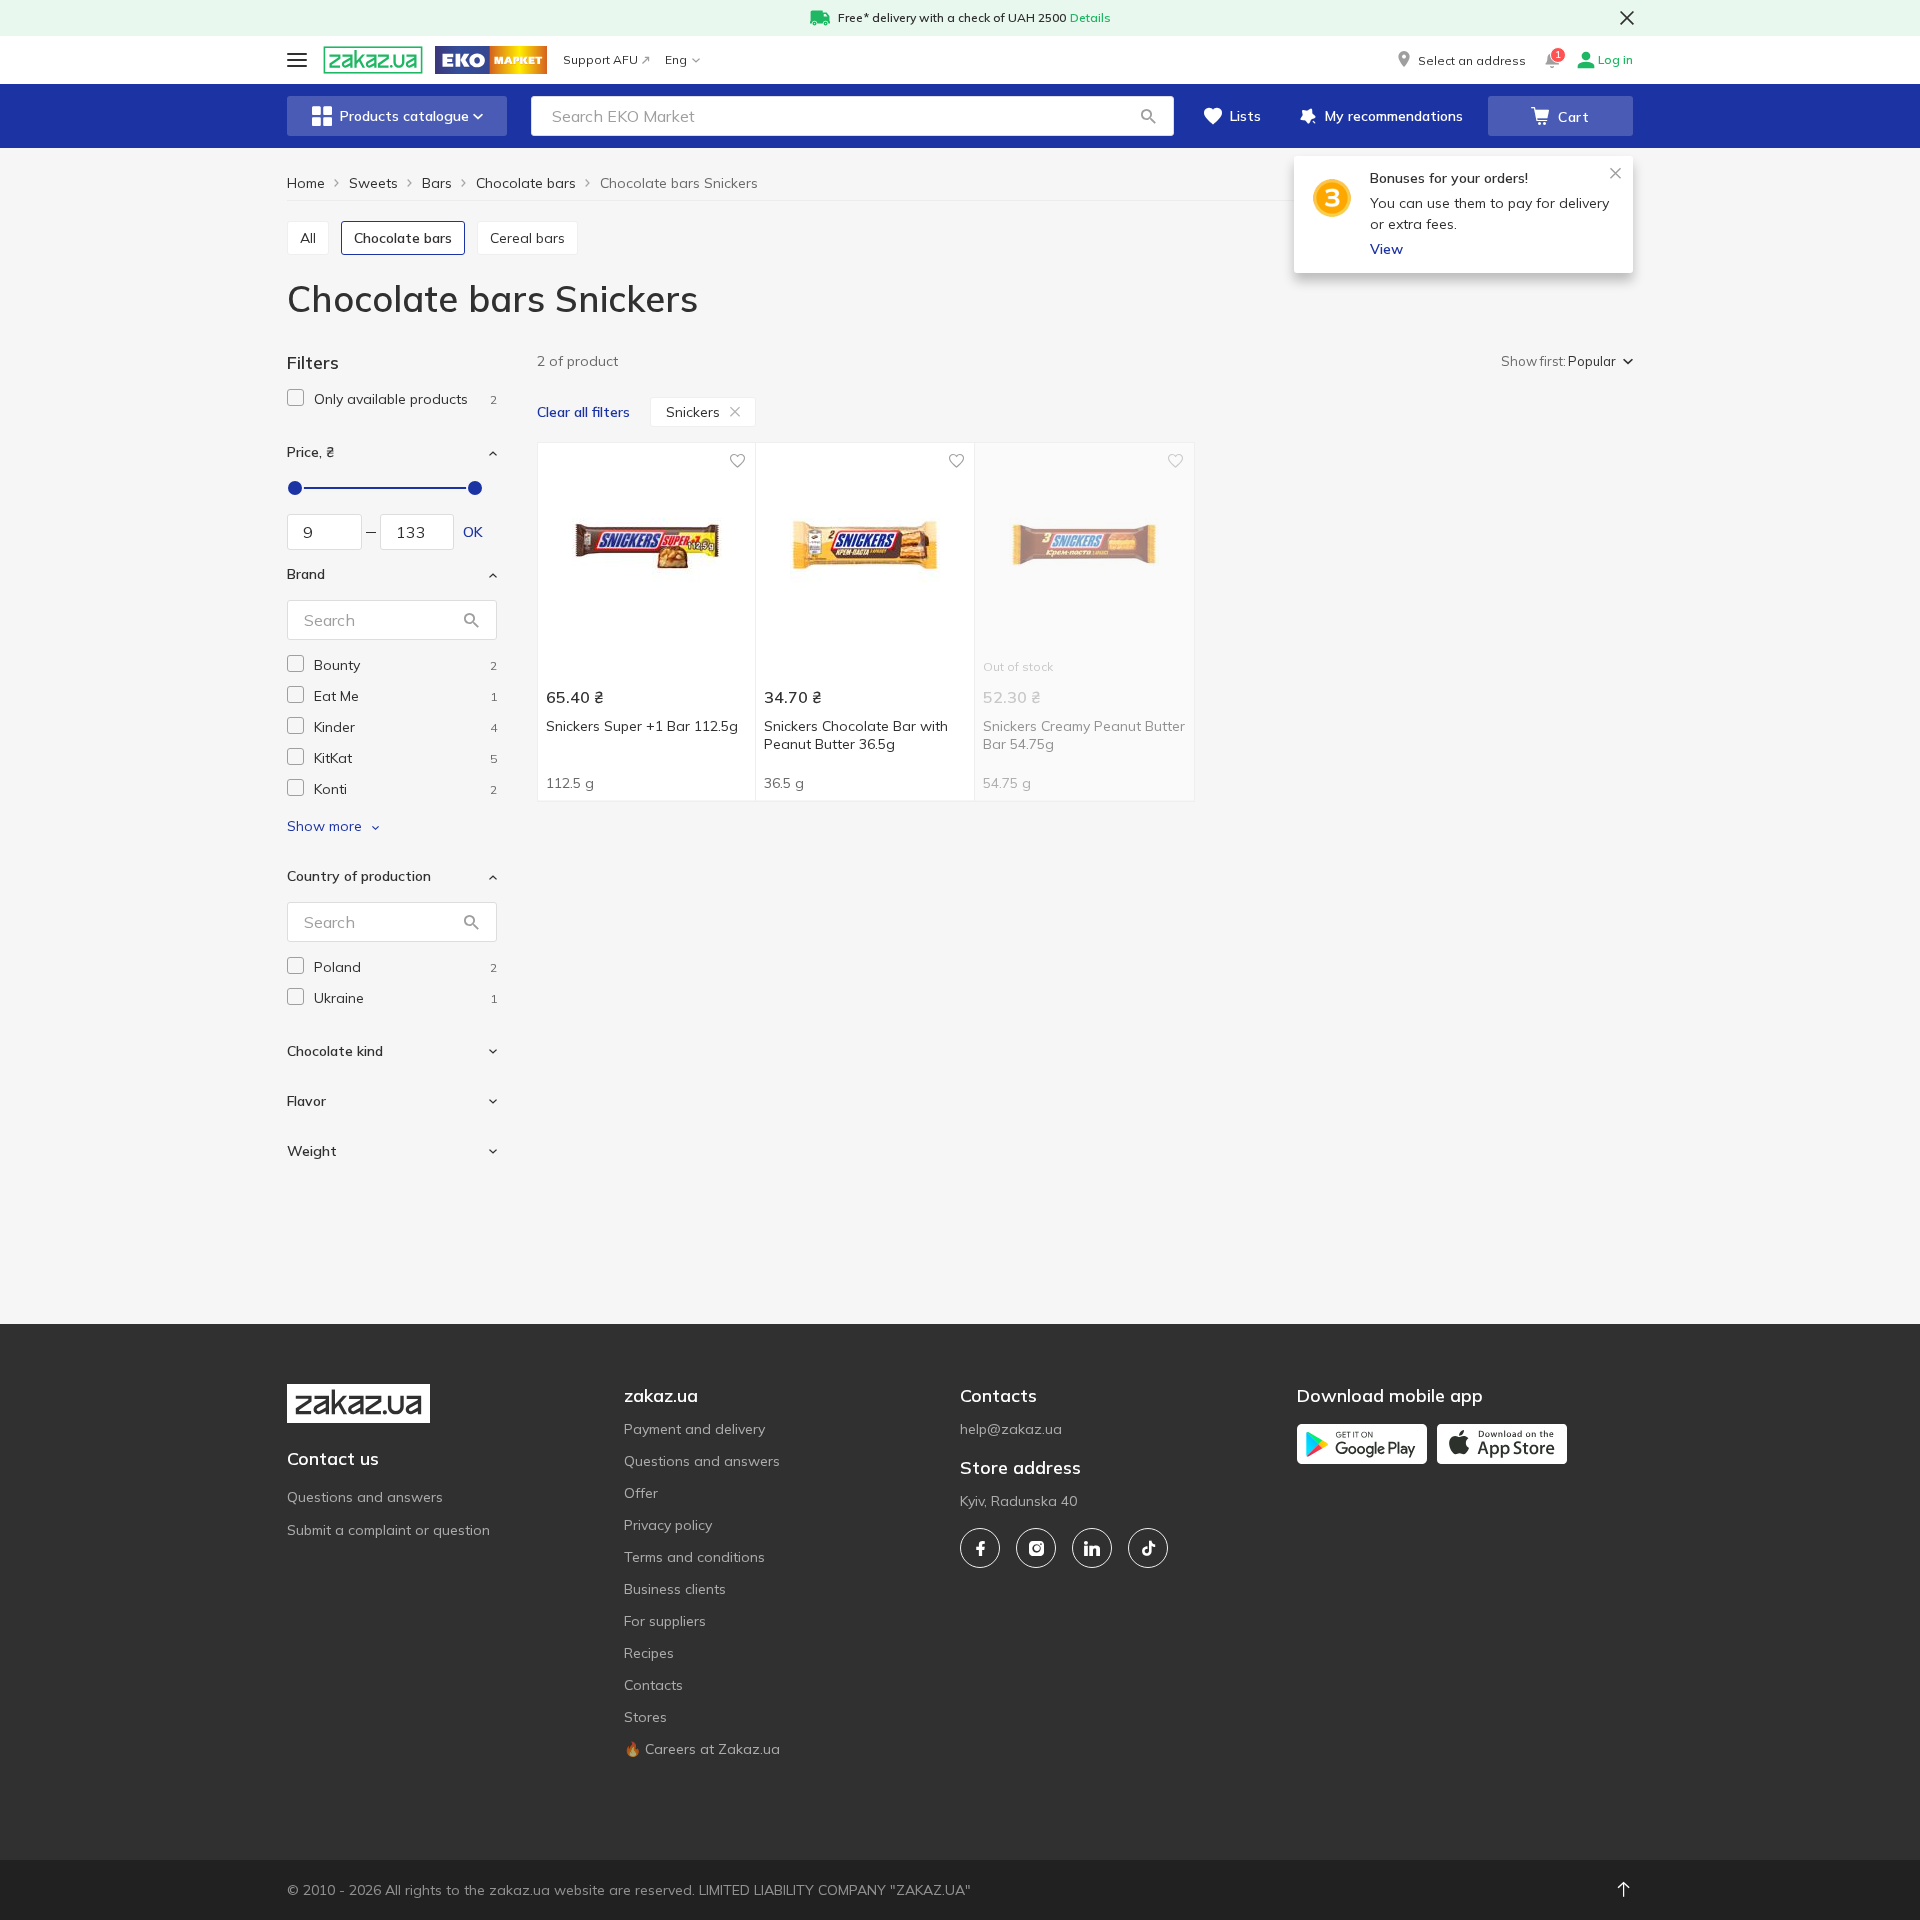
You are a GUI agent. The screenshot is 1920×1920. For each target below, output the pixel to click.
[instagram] (1036, 1548)
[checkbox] (295, 397)
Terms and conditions (694, 1557)
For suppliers (665, 1621)
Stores (645, 1717)
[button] (1460, 60)
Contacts (653, 1685)
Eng (676, 59)
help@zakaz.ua (1011, 1429)
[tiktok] (1148, 1548)
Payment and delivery (694, 1429)
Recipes (649, 1653)
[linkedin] (1092, 1548)
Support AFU (600, 59)
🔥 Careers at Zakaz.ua (702, 1749)
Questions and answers (365, 1497)
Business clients (675, 1589)
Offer (641, 1493)
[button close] (1627, 18)
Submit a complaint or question (388, 1530)
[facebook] (980, 1548)
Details (1090, 17)
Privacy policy (668, 1525)
